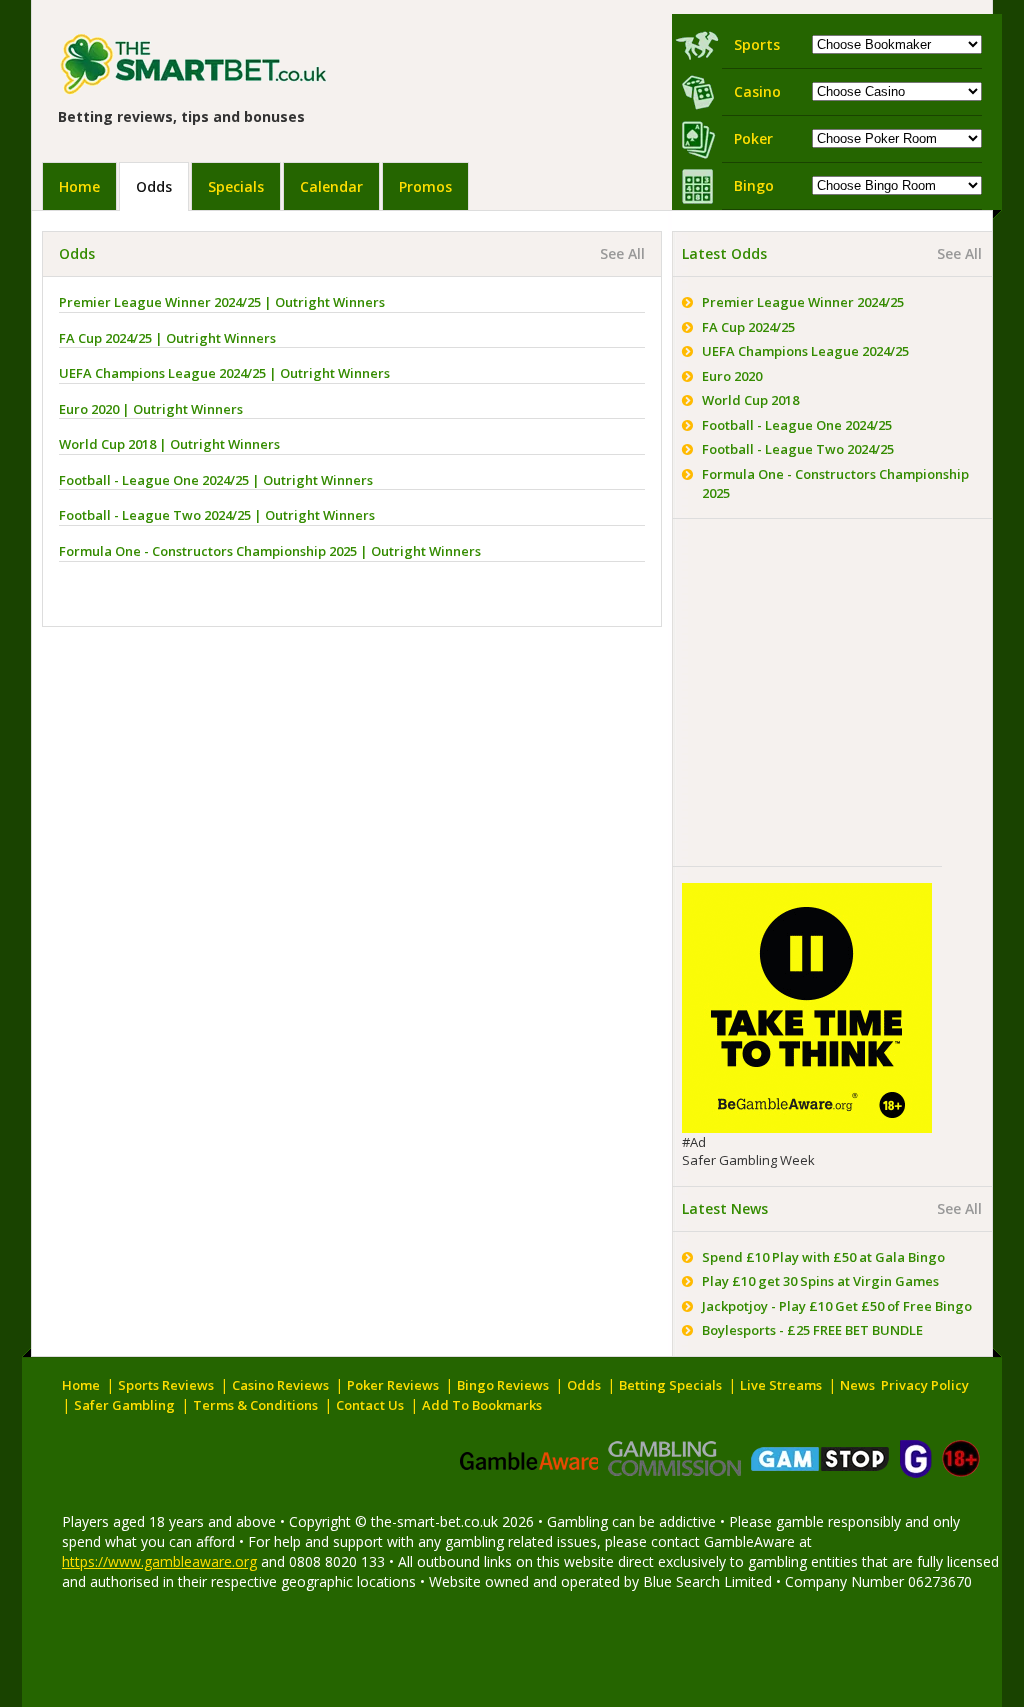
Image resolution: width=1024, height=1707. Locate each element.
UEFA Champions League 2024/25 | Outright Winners (224, 373)
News (857, 1385)
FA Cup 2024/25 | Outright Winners (167, 338)
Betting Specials (670, 1385)
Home (79, 186)
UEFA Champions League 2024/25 (805, 351)
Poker (753, 138)
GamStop (820, 1458)
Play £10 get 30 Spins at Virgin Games (820, 1281)
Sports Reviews (166, 1385)
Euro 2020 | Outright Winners (151, 409)
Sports (757, 44)
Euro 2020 (732, 376)
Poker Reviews (393, 1385)
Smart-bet (234, 64)
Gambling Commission (674, 1458)
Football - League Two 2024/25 (798, 449)
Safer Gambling (124, 1405)
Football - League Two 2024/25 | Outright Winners (217, 515)
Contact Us (370, 1405)
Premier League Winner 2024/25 (803, 302)
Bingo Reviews (503, 1385)
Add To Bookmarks (482, 1405)
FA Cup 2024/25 (748, 327)
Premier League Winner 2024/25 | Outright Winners (222, 302)
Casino (757, 91)
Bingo (754, 185)
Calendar (331, 186)
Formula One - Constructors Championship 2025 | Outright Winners (270, 551)
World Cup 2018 (750, 400)
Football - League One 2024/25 (797, 425)
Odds (154, 186)
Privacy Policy (925, 1385)
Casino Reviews (280, 1385)
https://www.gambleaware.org (159, 1561)
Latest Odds (724, 253)
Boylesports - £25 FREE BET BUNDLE (812, 1330)
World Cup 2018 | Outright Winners (169, 444)
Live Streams (781, 1385)
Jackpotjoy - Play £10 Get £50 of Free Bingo (837, 1306)
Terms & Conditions (255, 1405)
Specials (236, 186)
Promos (425, 186)
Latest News (725, 1208)
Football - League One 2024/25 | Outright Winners (216, 480)
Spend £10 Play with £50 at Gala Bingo (823, 1257)
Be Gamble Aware (528, 1458)
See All (622, 253)
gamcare (915, 1458)
